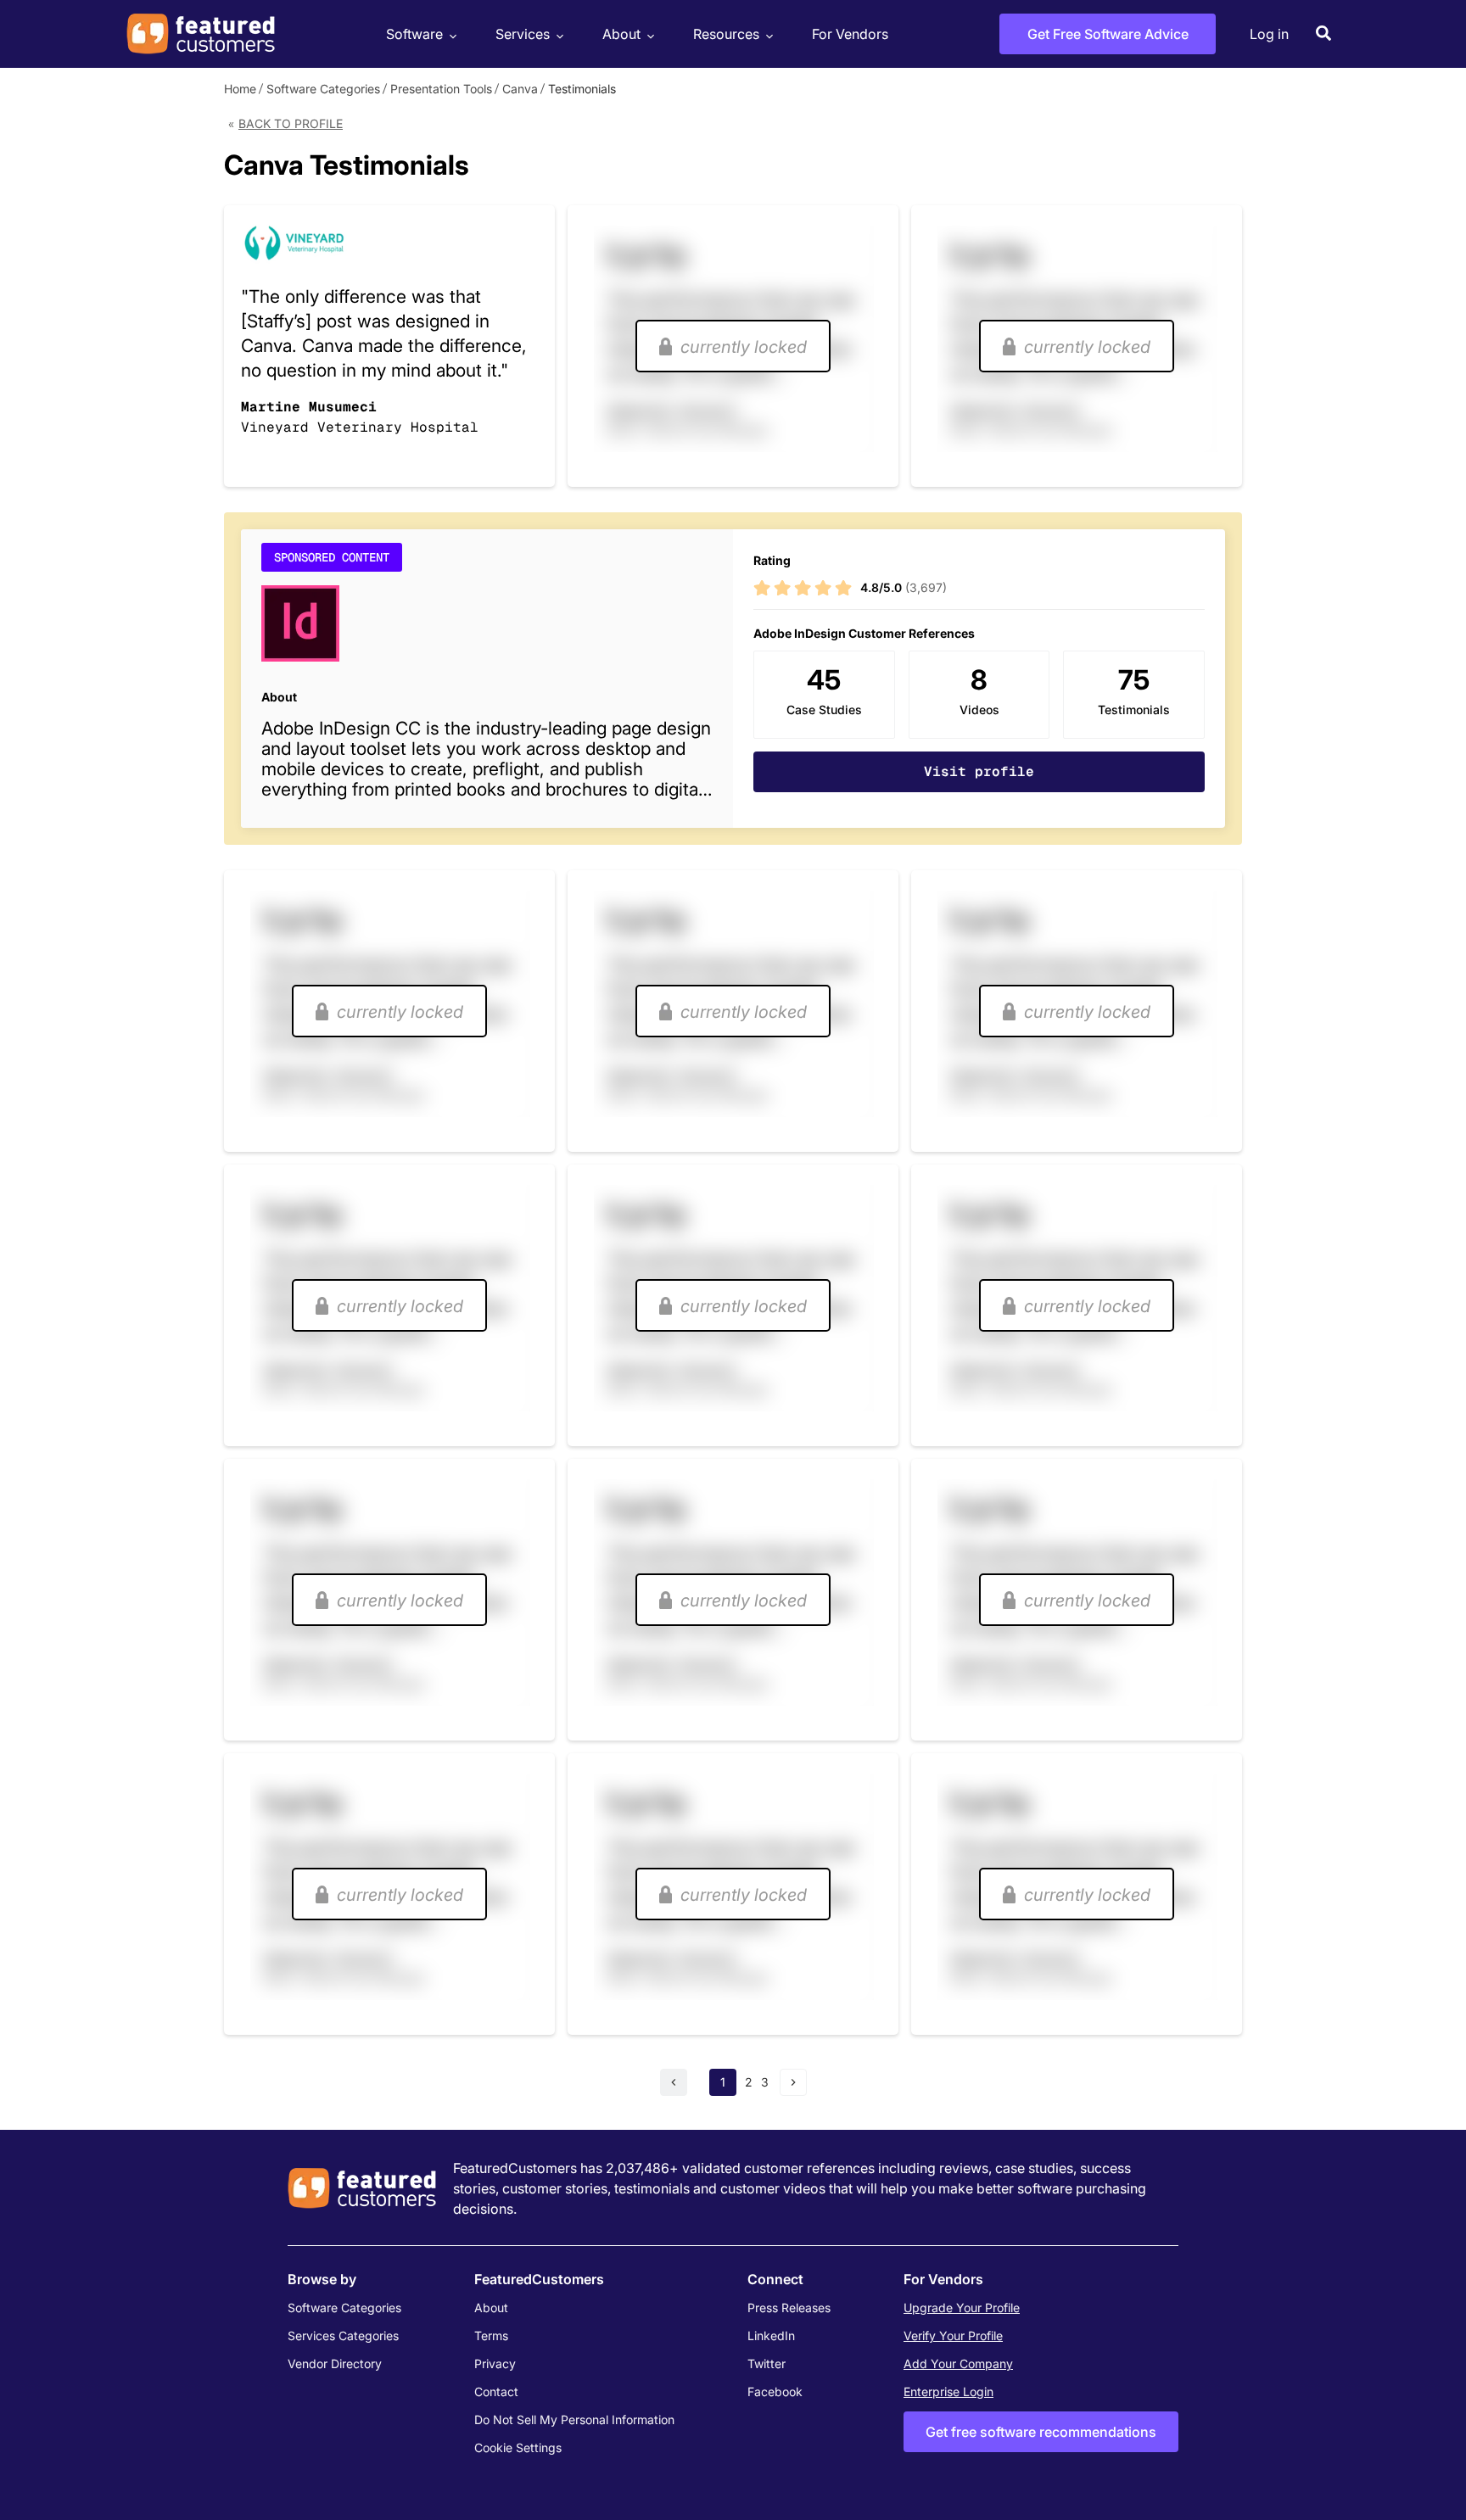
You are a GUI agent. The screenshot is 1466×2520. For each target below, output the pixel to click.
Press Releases (789, 2308)
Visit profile (979, 771)
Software (414, 34)
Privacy (495, 2364)
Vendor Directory (335, 2364)
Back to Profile (291, 123)
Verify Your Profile (953, 2336)
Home (240, 89)
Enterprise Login (948, 2391)
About (621, 34)
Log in (1269, 34)
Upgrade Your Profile (962, 2308)
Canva (520, 89)
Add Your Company (958, 2364)
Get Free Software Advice (1108, 34)
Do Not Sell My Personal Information (574, 2419)
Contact (496, 2391)
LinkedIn (771, 2336)
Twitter (767, 2364)
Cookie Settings (518, 2447)
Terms (491, 2336)
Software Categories (323, 89)
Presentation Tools (441, 89)
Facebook (775, 2391)
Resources (726, 34)
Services (523, 34)
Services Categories (343, 2336)
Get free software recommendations (1041, 2432)
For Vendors (850, 34)
